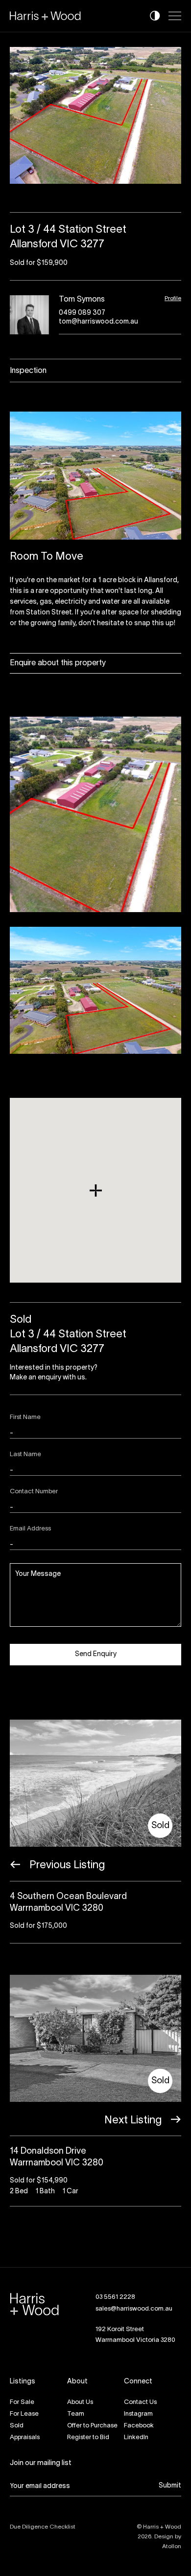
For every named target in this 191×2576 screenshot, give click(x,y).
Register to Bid (88, 2438)
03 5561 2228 (115, 2297)
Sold (17, 2426)
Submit (170, 2486)
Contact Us (140, 2402)
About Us (80, 2402)
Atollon (172, 2546)
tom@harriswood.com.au (98, 322)
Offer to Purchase (92, 2426)
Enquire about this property (58, 663)
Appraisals (25, 2438)
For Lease (24, 2414)
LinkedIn (136, 2438)
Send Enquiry (96, 1654)
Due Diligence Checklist (43, 2527)
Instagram (138, 2414)
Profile (173, 298)
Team (76, 2414)
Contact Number (34, 1492)
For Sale (22, 2402)
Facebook (139, 2426)
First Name (25, 1418)
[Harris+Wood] (45, 16)
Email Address (30, 1529)
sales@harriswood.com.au (134, 2309)
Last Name (25, 1455)
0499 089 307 (82, 313)
